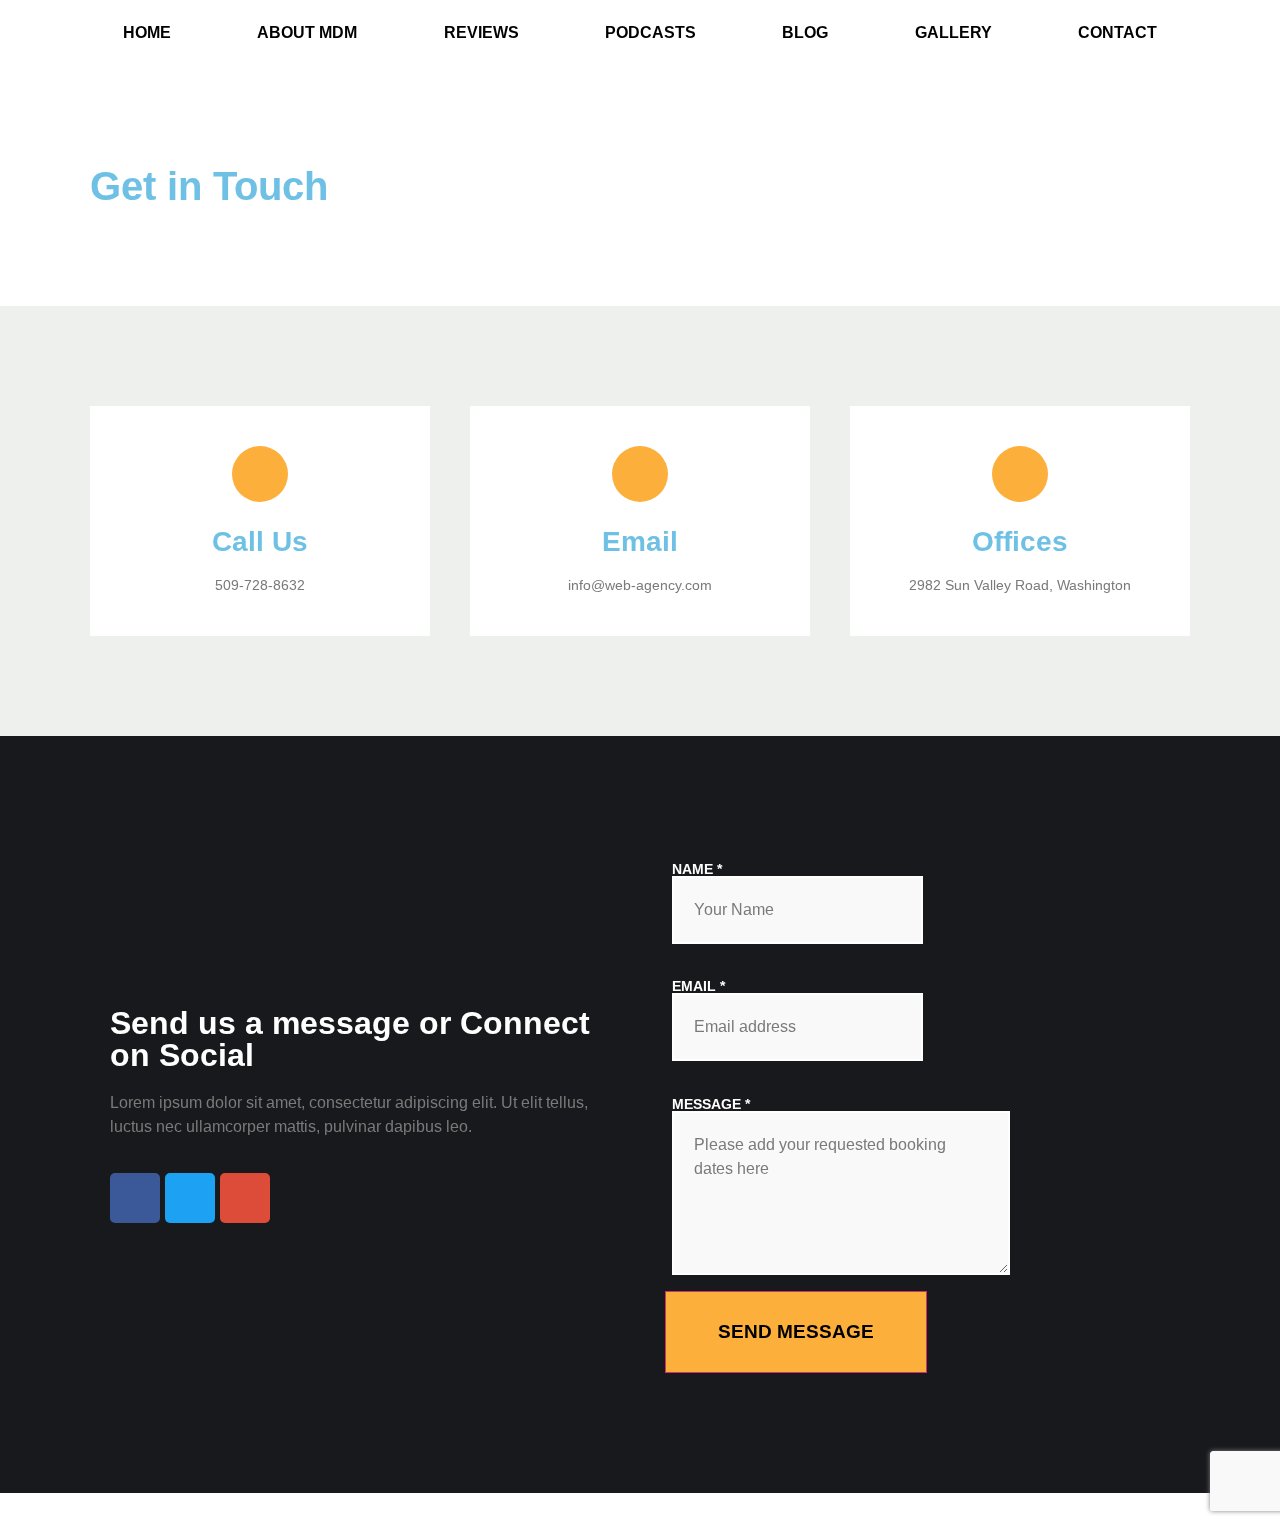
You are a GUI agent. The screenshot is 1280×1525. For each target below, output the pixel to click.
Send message (796, 1331)
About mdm (307, 32)
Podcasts (650, 32)
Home (147, 32)
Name (697, 869)
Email (698, 986)
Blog (805, 32)
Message (711, 1104)
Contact (1117, 32)
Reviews (481, 32)
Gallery (953, 32)
